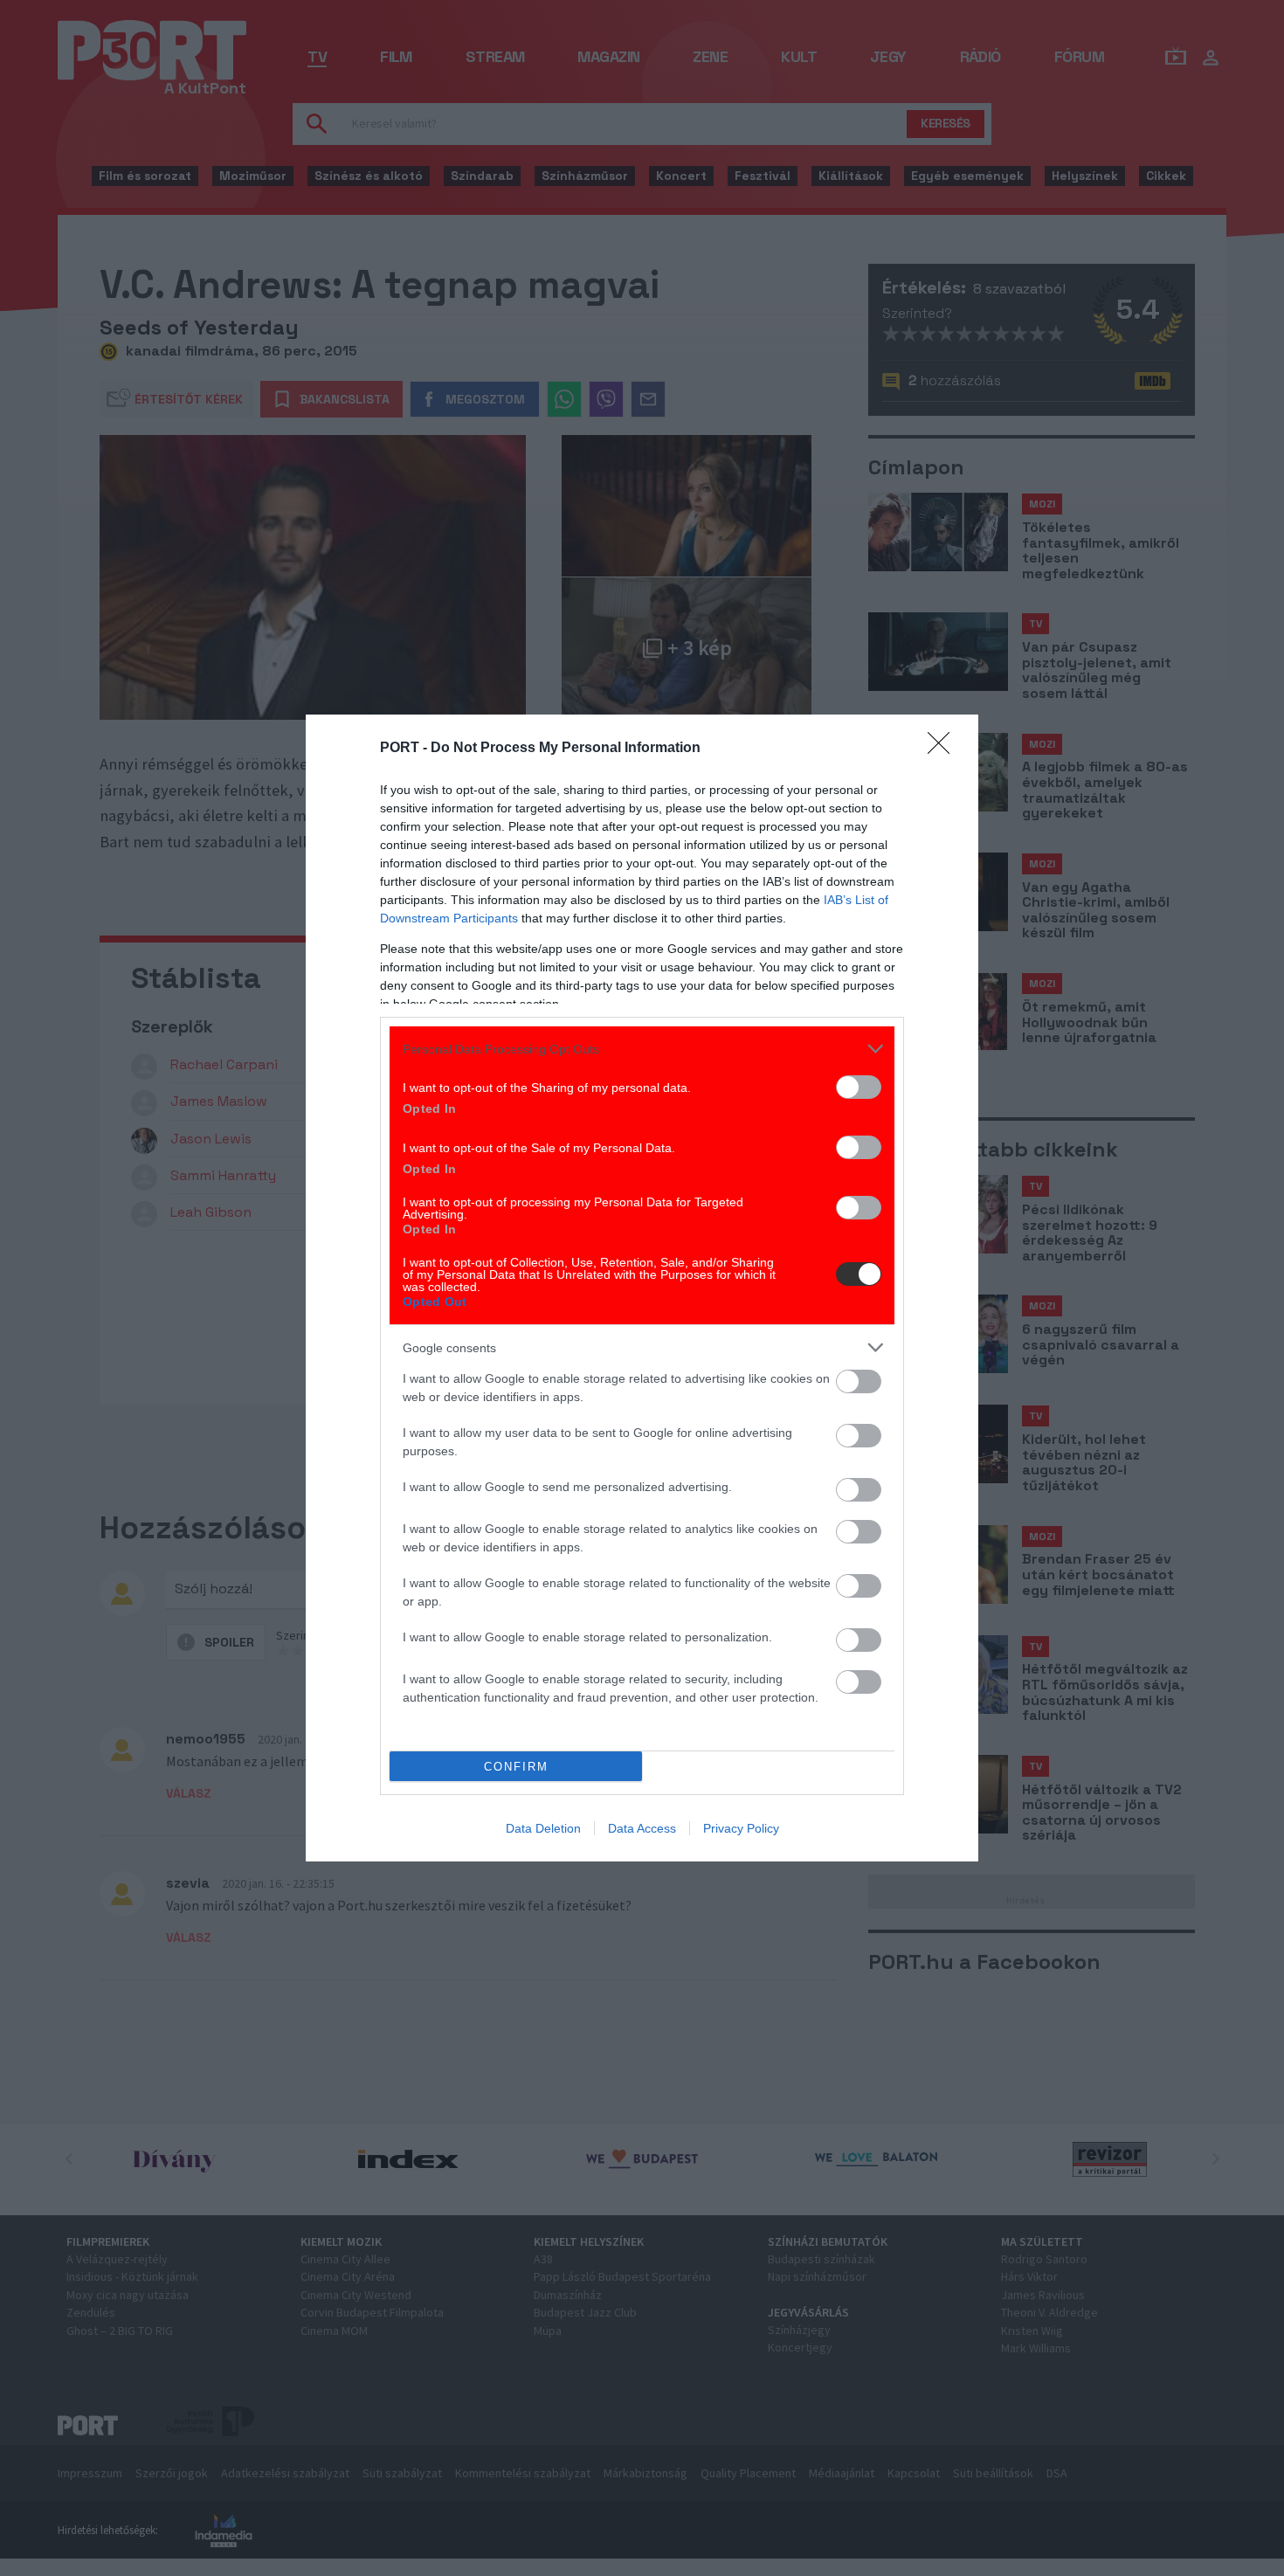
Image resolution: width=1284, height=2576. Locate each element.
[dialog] (642, 1288)
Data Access (642, 1828)
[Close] (944, 749)
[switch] (859, 1087)
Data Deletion (543, 1828)
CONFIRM (516, 1767)
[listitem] (642, 1049)
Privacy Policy (741, 1828)
